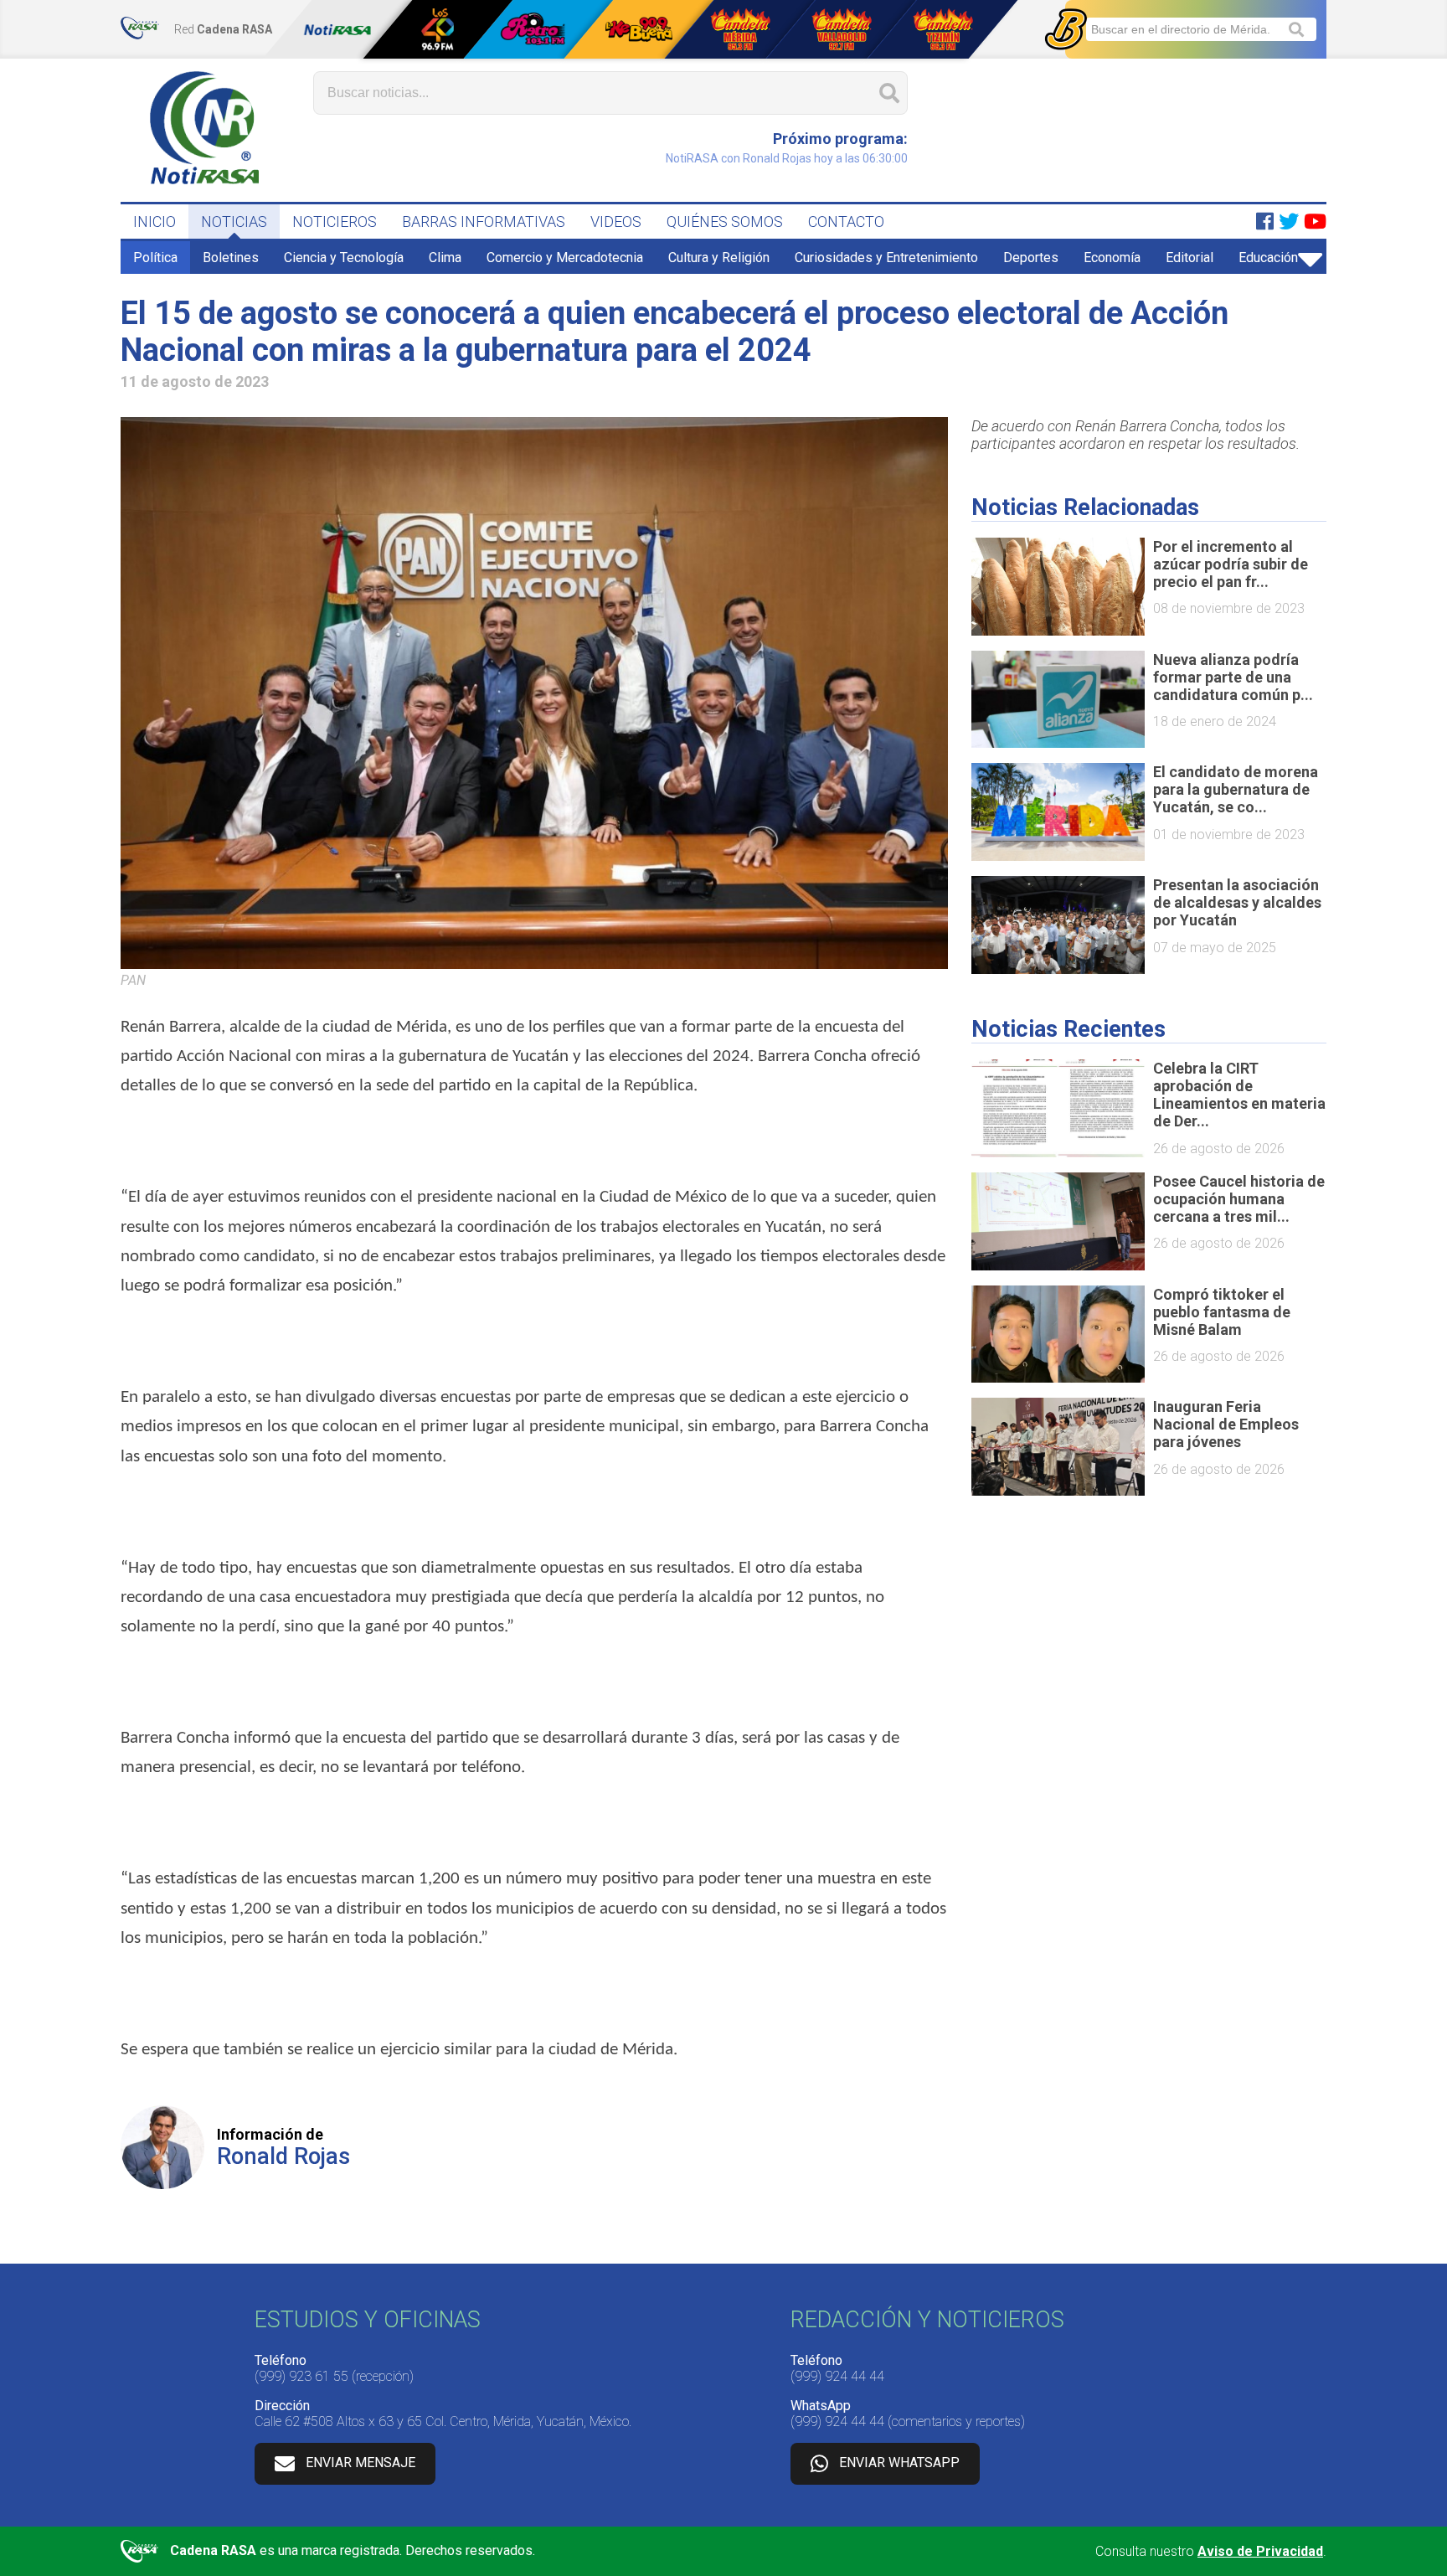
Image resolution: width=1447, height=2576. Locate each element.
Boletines (231, 258)
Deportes (1031, 258)
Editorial (1190, 258)
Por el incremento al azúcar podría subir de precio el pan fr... (1231, 564)
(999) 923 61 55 (301, 2376)
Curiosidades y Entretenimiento (886, 258)
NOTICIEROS (335, 222)
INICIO (154, 222)
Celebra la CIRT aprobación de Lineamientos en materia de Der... (1239, 1095)
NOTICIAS (234, 222)
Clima (445, 258)
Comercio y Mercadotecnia (565, 258)
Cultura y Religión (719, 258)
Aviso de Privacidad (1260, 2551)
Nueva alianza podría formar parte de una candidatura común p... (1233, 677)
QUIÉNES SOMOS (725, 222)
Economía (1112, 258)
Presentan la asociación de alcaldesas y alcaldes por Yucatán (1237, 902)
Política (155, 258)
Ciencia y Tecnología (344, 258)
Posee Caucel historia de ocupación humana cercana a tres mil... (1239, 1199)
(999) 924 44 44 (837, 2376)
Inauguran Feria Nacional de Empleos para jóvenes (1226, 1424)
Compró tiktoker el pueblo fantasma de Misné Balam (1222, 1312)
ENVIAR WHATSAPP (899, 2463)
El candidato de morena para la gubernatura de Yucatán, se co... (1236, 789)
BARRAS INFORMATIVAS (484, 222)
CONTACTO (846, 222)
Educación (1268, 258)
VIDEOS (616, 222)
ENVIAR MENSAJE (360, 2463)
